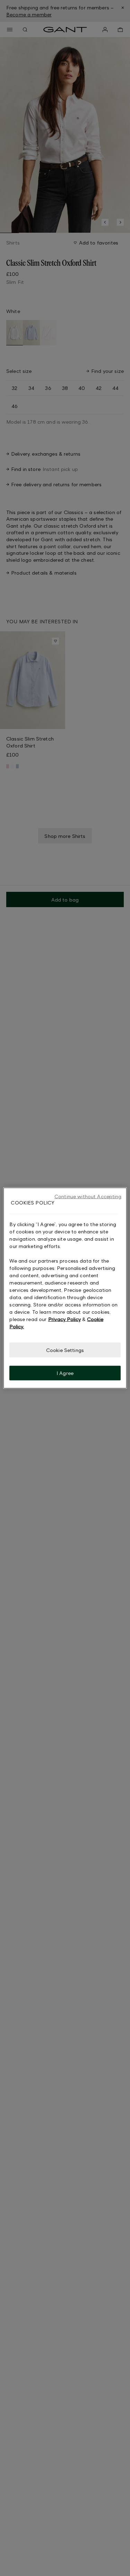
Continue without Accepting (88, 1196)
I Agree (65, 1373)
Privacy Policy (64, 1319)
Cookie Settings (65, 1350)
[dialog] (65, 1288)
